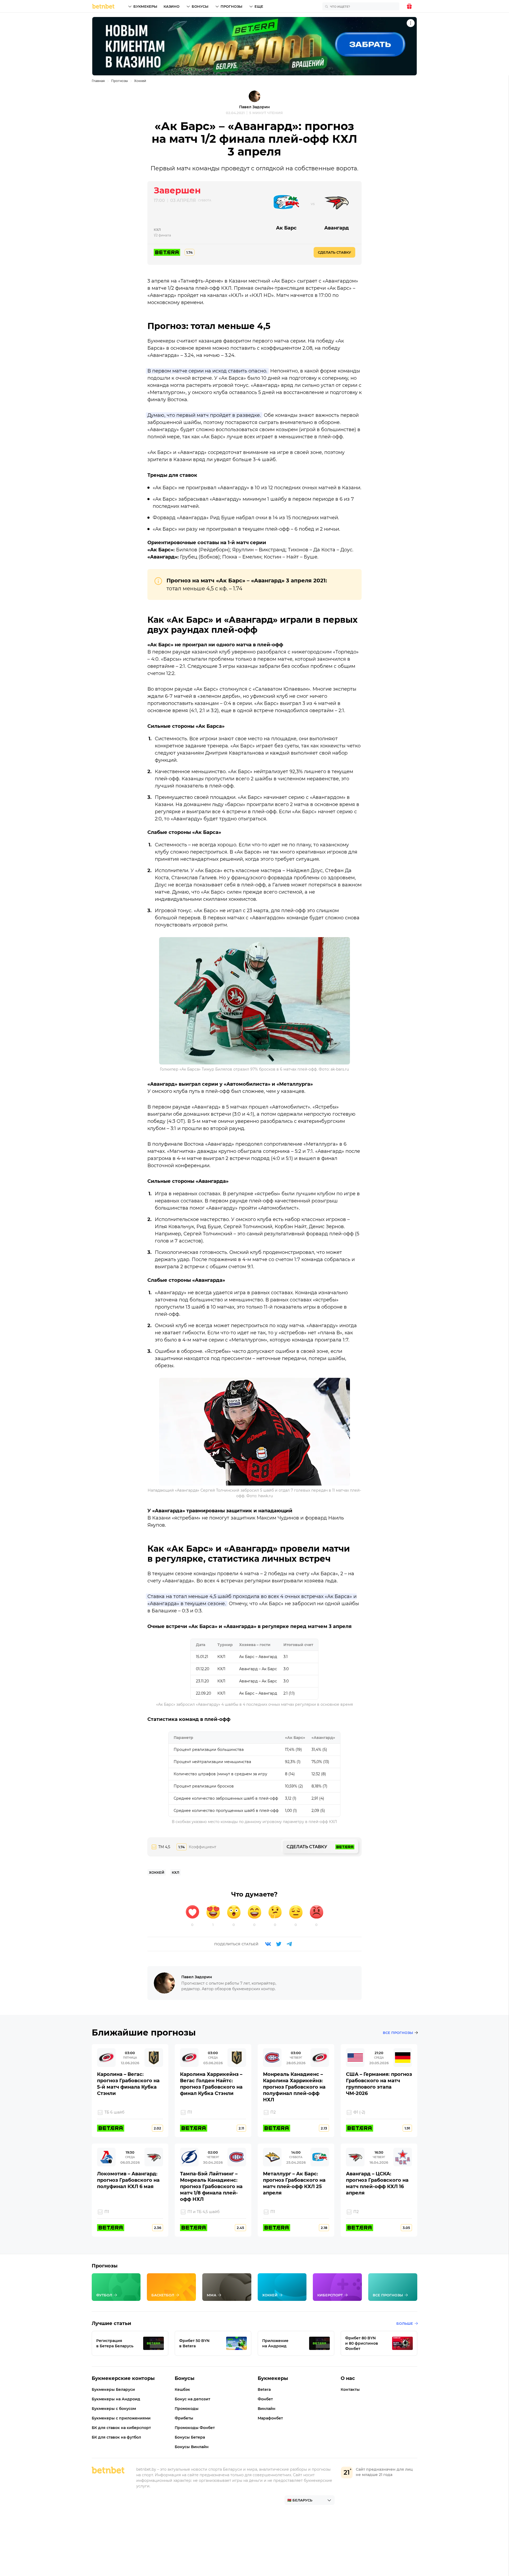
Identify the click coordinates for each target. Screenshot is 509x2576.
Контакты (350, 2389)
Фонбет (265, 2399)
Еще (259, 6)
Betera (264, 2389)
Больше (405, 2323)
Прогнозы (231, 6)
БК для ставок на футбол (116, 2437)
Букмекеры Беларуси (113, 2389)
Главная (98, 81)
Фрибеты (184, 2418)
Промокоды (187, 2409)
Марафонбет (270, 2418)
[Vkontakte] (268, 1944)
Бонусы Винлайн (192, 2447)
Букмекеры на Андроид (116, 2399)
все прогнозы (398, 2033)
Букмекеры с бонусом (114, 2409)
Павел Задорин (254, 107)
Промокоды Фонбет (195, 2428)
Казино (172, 6)
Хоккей (140, 81)
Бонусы (200, 6)
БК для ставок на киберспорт (121, 2428)
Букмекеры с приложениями (121, 2418)
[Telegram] (289, 1944)
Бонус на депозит (192, 2399)
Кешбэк (182, 2389)
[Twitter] (279, 1944)
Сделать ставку (334, 252)
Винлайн (267, 2409)
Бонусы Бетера (190, 2437)
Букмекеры (145, 6)
